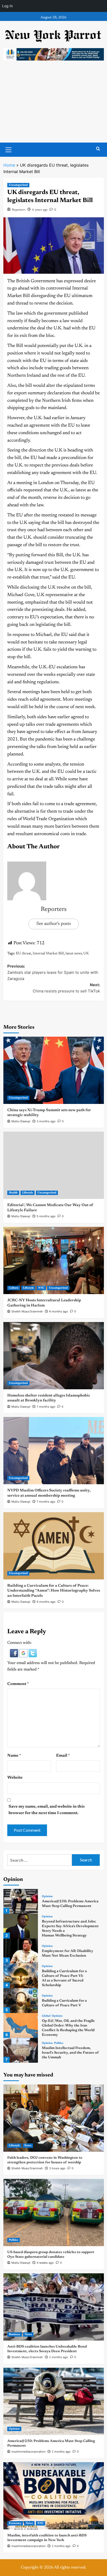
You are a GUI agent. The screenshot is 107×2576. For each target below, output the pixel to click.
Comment (18, 1684)
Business (15, 2334)
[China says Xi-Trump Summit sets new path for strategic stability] (54, 1070)
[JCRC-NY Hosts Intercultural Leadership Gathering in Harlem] (54, 1260)
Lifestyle (28, 1193)
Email (63, 1756)
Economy (15, 2523)
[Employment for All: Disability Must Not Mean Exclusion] (21, 1951)
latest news (74, 954)
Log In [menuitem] (7, 6)
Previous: (53, 972)
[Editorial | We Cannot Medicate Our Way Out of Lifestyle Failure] (54, 1165)
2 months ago (59, 2357)
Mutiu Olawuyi (21, 1121)
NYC (41, 1288)
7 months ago (46, 1407)
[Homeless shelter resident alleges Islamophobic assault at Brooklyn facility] (54, 1356)
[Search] (98, 149)
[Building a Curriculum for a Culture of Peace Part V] (21, 2001)
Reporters (19, 210)
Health (13, 1193)
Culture (14, 1288)
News (28, 2146)
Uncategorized (18, 185)
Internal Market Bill (48, 954)
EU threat (24, 954)
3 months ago (46, 1121)
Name (14, 1756)
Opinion (47, 1896)
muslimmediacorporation (28, 2452)
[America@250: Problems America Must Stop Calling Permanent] (21, 1901)
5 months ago (46, 1216)
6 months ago (59, 1311)
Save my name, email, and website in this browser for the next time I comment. (47, 1810)
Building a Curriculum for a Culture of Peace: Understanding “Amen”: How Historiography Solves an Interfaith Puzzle (54, 1591)
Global (46, 2016)
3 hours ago (57, 2168)
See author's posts (54, 924)
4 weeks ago (45, 2263)
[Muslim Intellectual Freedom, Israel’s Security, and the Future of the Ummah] (21, 2050)
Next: (66, 988)
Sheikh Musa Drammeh (27, 1311)
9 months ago (46, 1602)
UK (86, 954)
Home (9, 165)
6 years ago (40, 210)
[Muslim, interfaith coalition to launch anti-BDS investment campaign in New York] (54, 2496)
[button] (15, 1653)
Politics (59, 2043)
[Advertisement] (53, 107)
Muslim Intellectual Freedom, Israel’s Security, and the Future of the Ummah (70, 2053)
